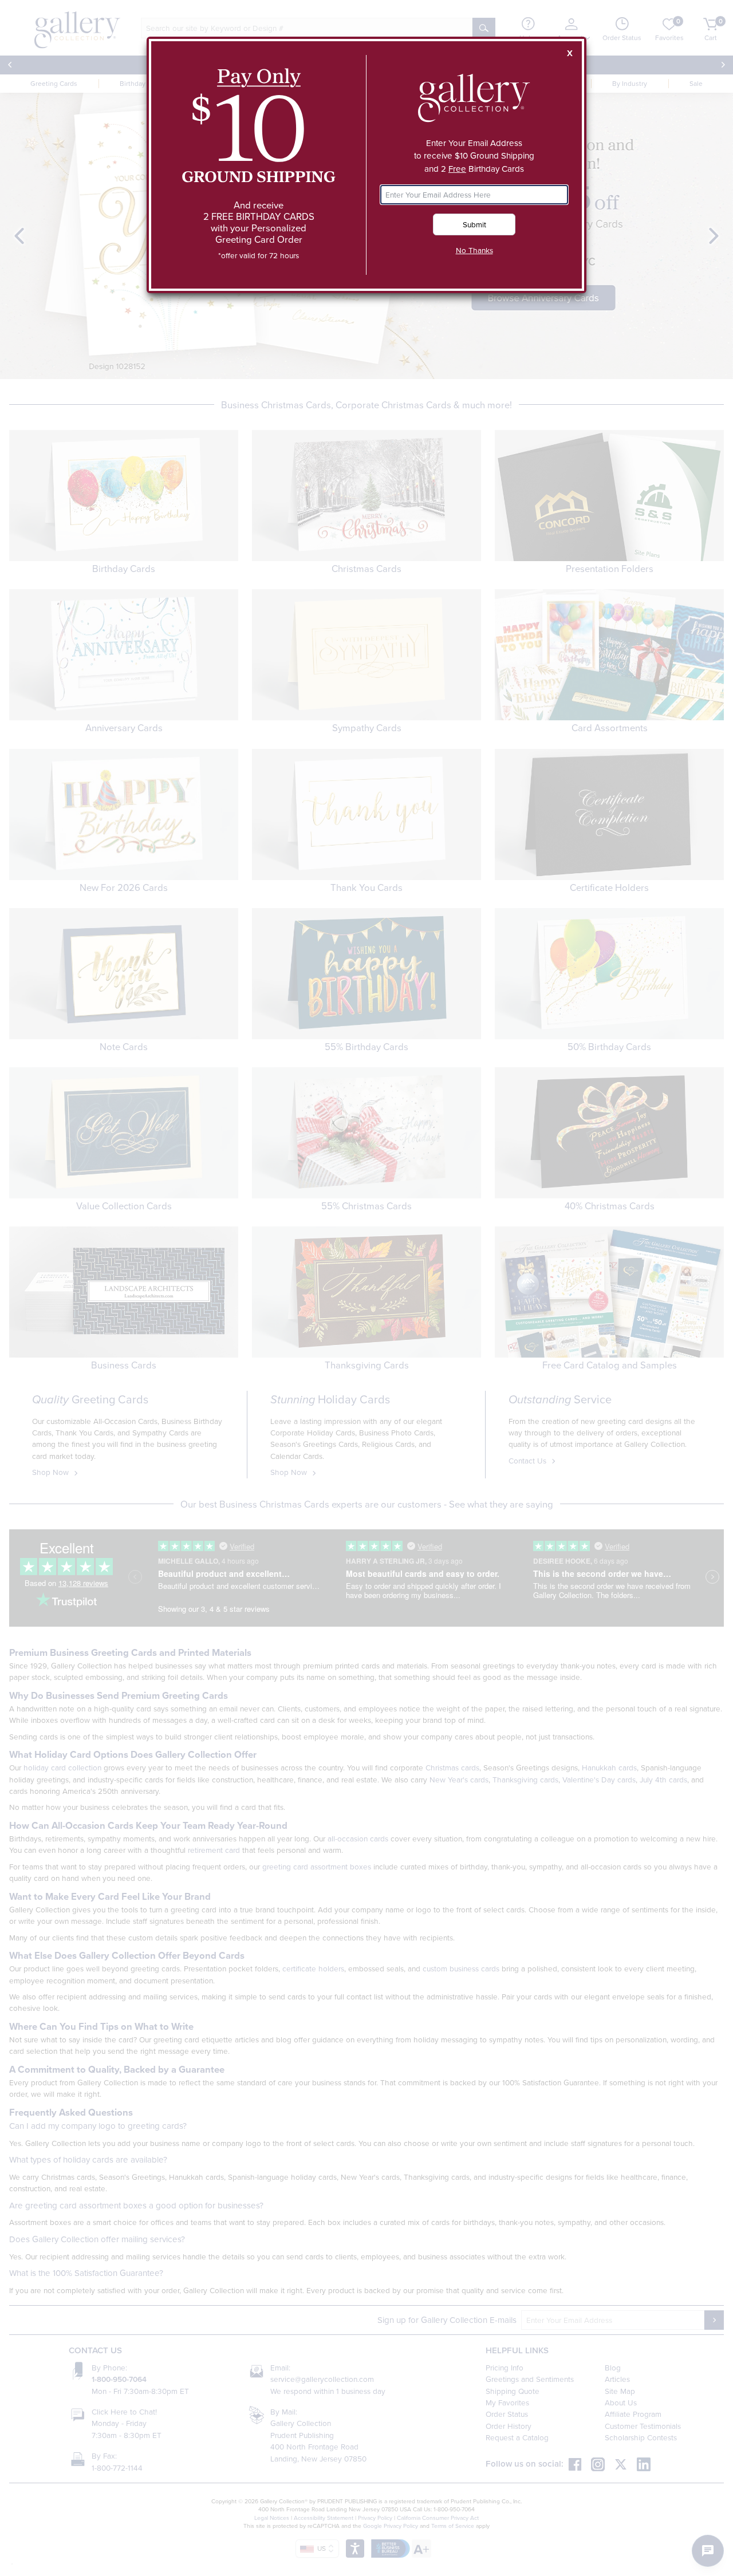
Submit (474, 224)
